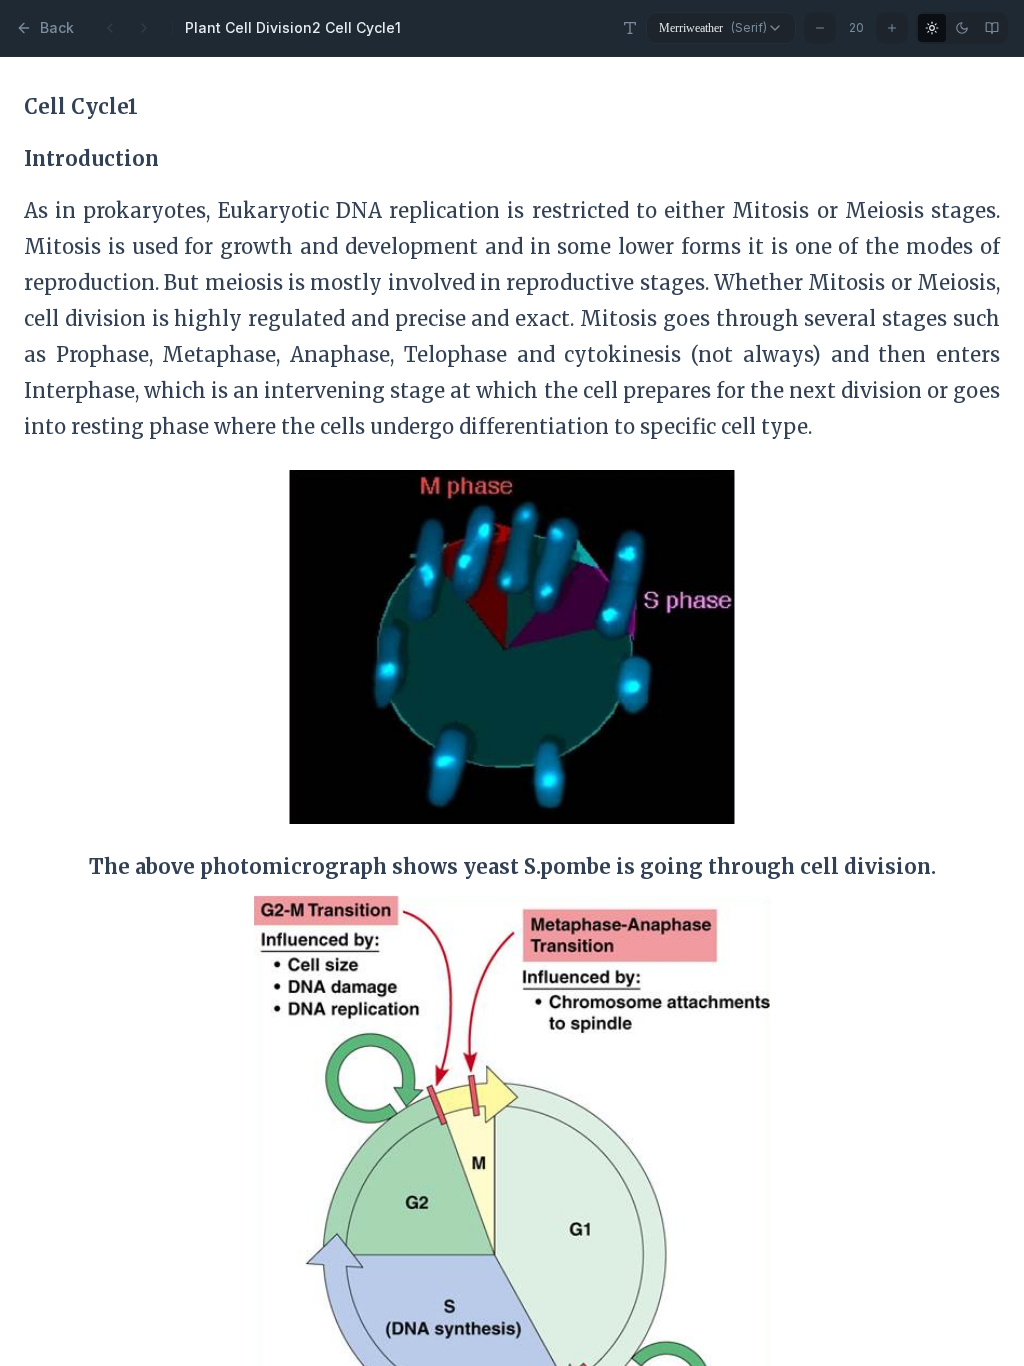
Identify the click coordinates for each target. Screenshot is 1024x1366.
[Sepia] (992, 28)
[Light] (932, 28)
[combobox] (721, 28)
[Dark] (962, 28)
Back (57, 27)
